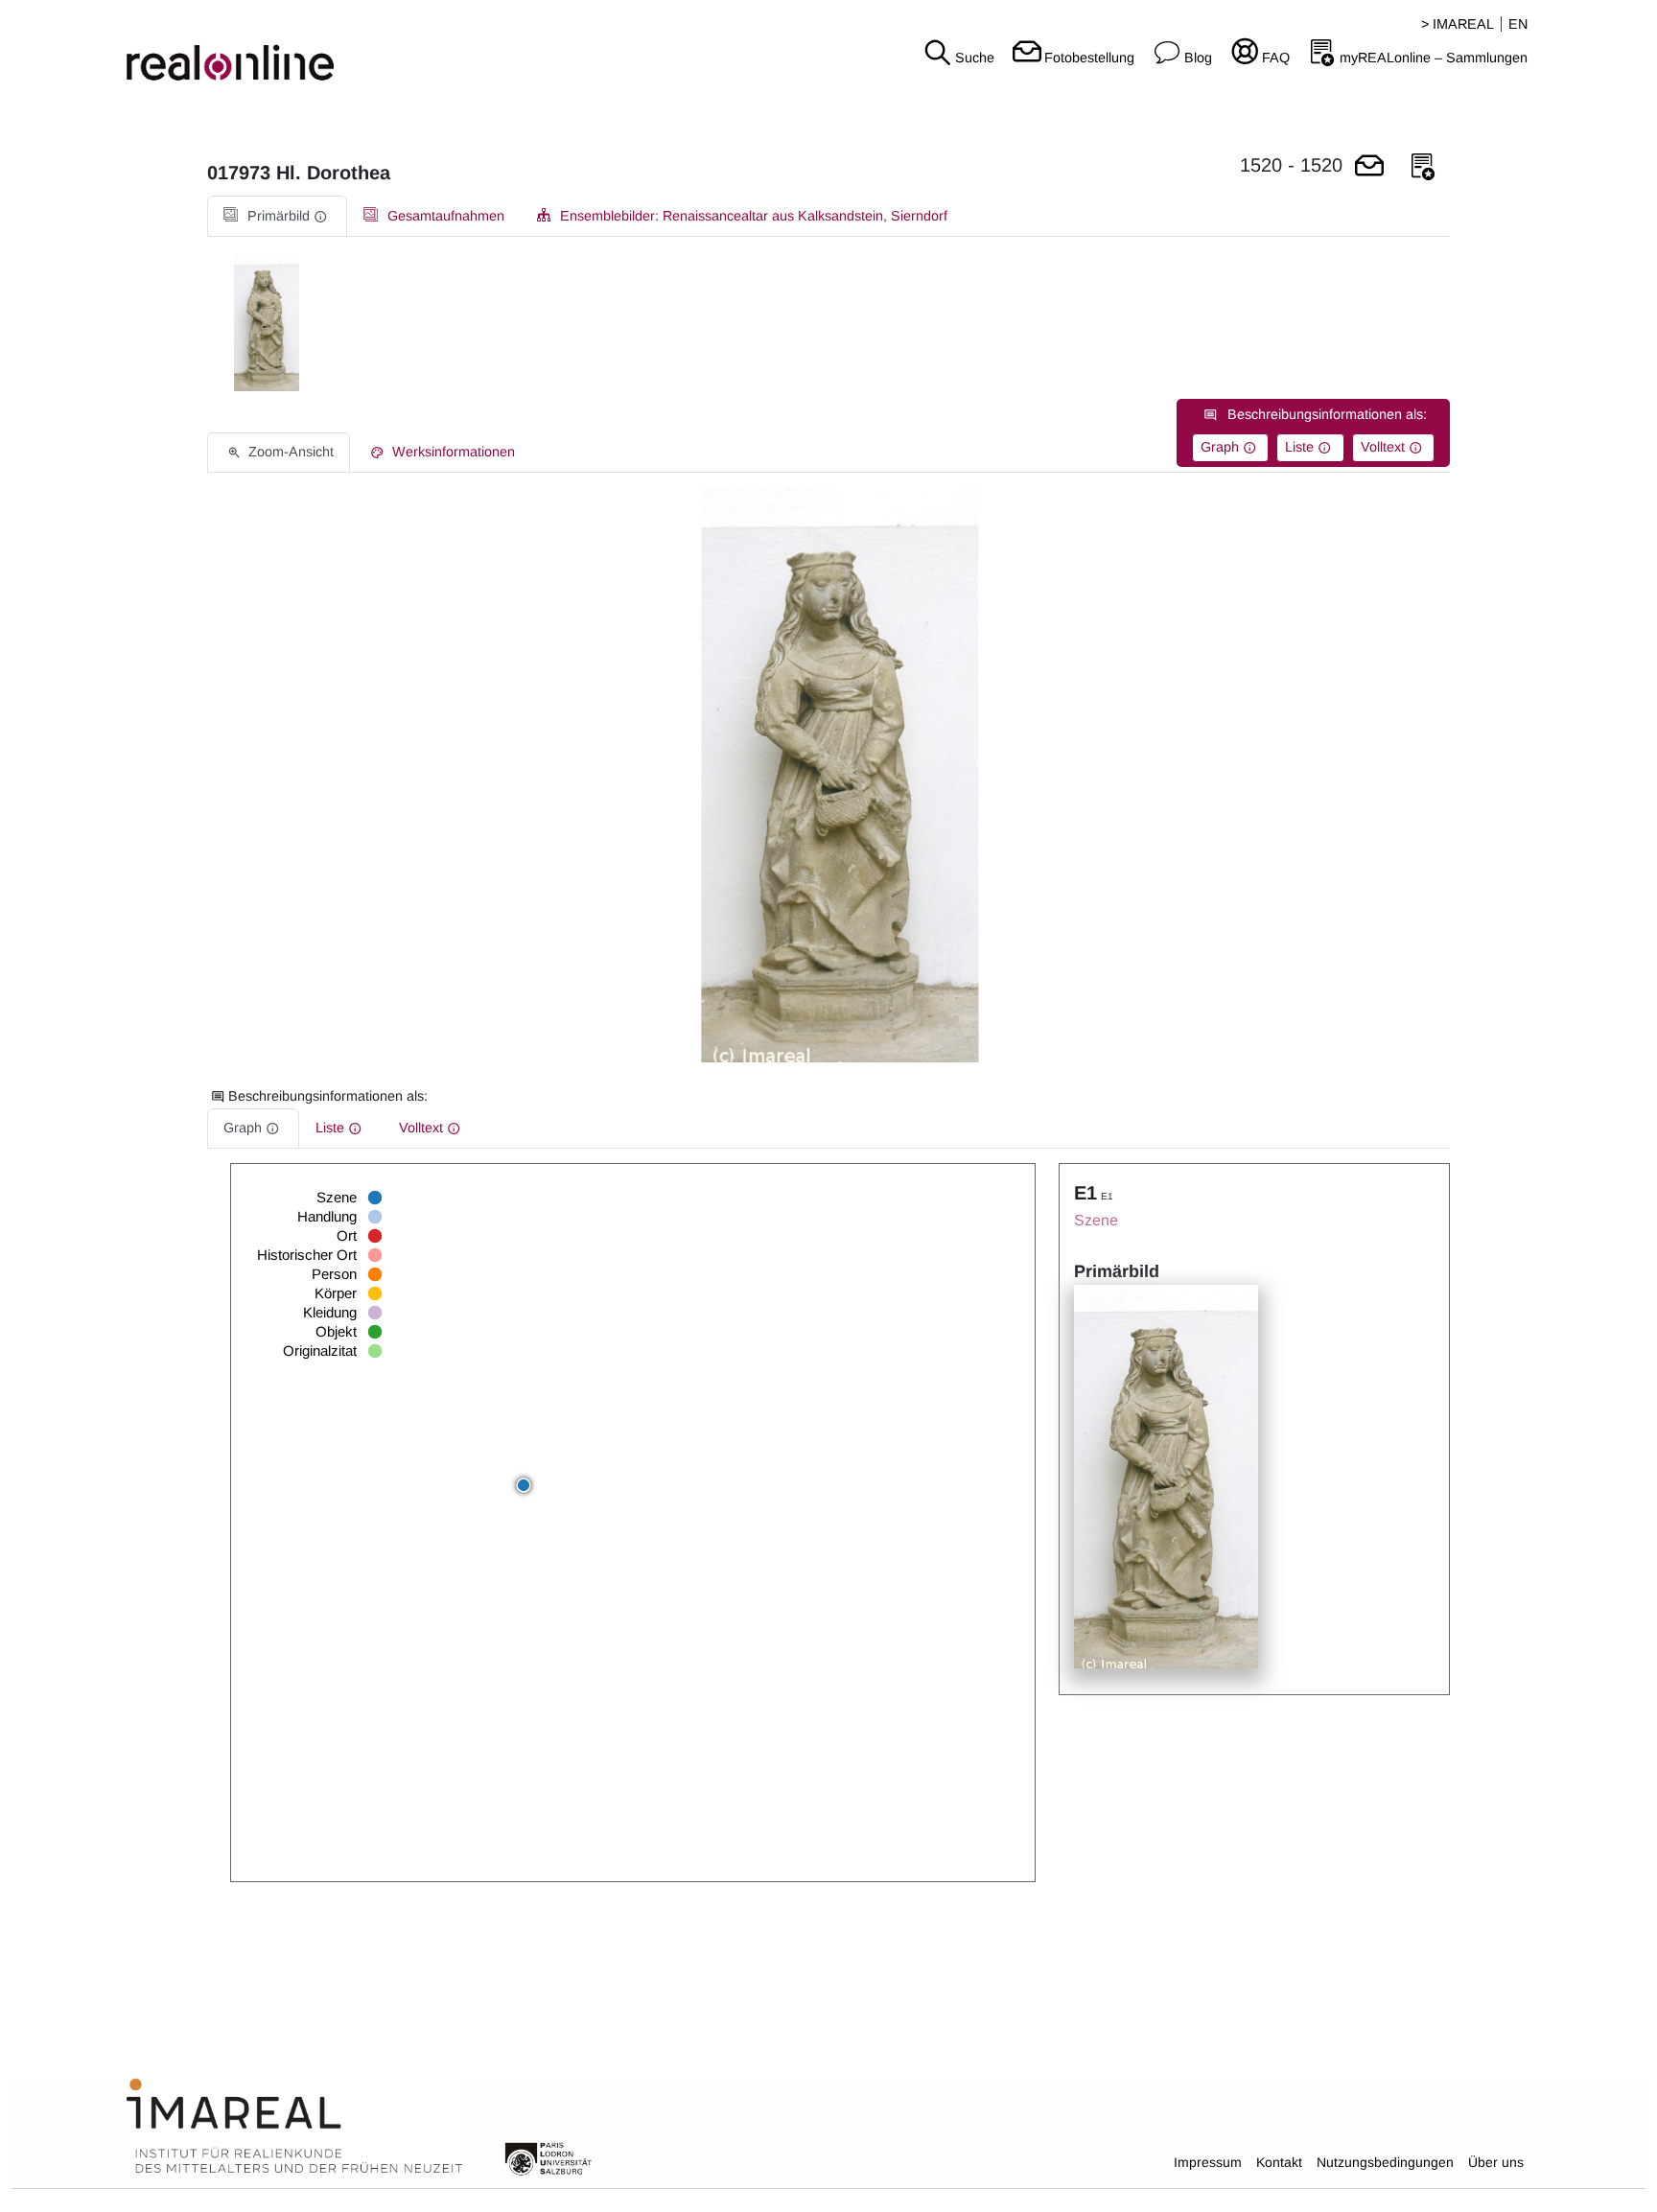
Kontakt (1279, 2162)
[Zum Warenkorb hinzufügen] (1369, 167)
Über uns (1496, 2162)
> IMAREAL (1458, 24)
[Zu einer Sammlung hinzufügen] (1423, 167)
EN (1518, 24)
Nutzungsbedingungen (1385, 2162)
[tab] (277, 216)
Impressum (1208, 2162)
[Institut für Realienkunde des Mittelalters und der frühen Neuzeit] (294, 2127)
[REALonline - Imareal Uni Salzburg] (276, 48)
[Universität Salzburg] (548, 2157)
